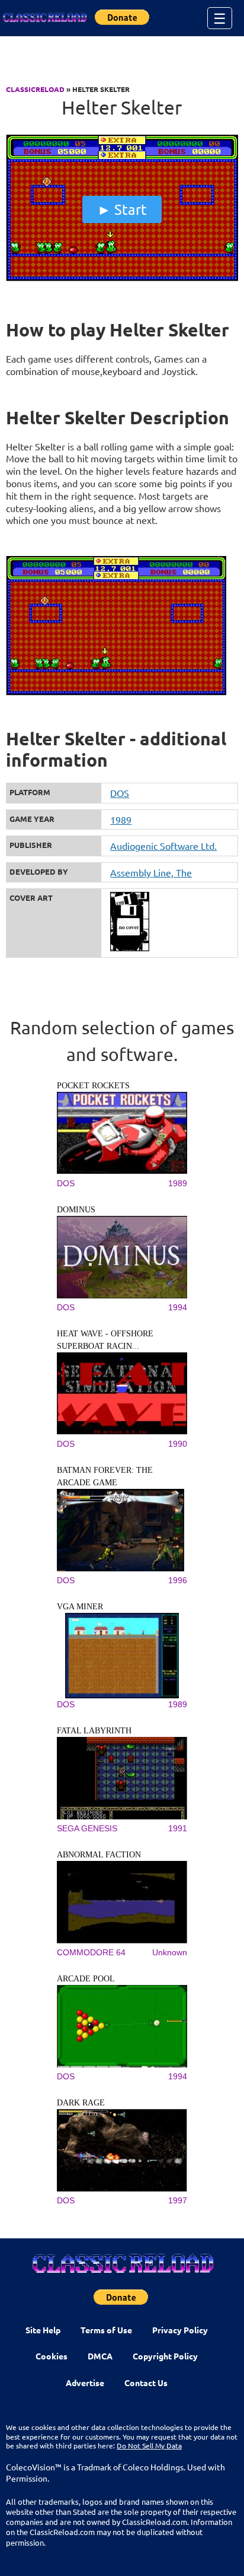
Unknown (170, 1952)
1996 (178, 1580)
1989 (121, 820)
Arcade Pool (86, 1979)
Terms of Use (106, 2330)
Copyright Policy (165, 2356)
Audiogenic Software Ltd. (163, 846)
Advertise (85, 2383)
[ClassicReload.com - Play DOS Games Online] (44, 18)
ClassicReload (35, 89)
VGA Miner (80, 1607)
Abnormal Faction (99, 1855)
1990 (178, 1444)
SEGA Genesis (87, 1828)
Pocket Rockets (93, 1086)
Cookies (52, 2356)
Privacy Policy (180, 2330)
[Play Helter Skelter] (122, 278)
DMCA (100, 2356)
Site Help (43, 2330)
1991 (178, 1828)
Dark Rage (81, 2103)
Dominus (76, 1210)
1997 (178, 2200)
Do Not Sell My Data (149, 2445)
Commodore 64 (91, 1952)
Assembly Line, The (151, 872)
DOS (120, 793)
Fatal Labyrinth (94, 1731)
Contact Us (146, 2383)
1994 (178, 1307)
